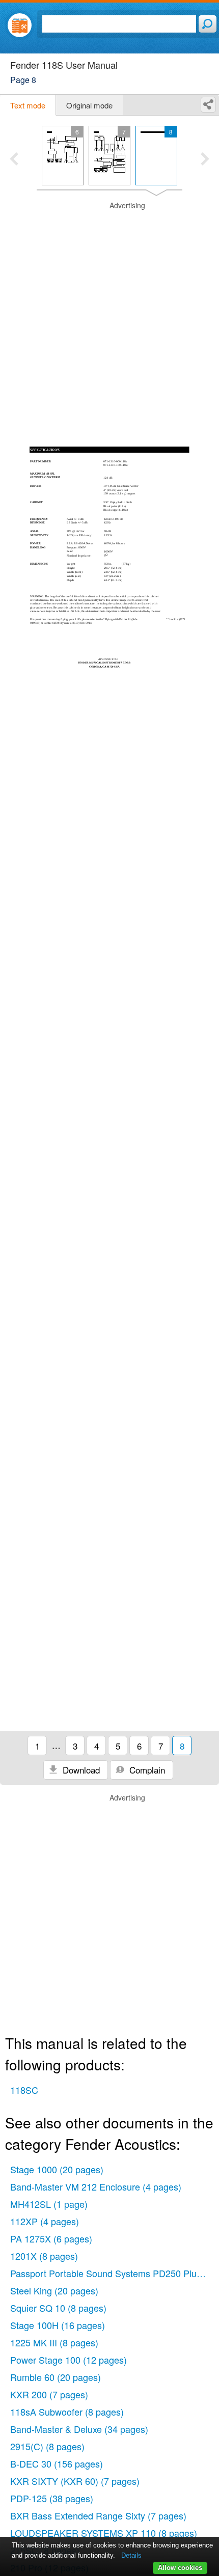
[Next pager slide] (205, 160)
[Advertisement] (109, 310)
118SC (24, 2090)
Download (80, 1770)
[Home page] (20, 25)
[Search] (208, 24)
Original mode (89, 105)
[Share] (208, 105)
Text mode (28, 105)
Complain (146, 1770)
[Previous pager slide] (14, 160)
